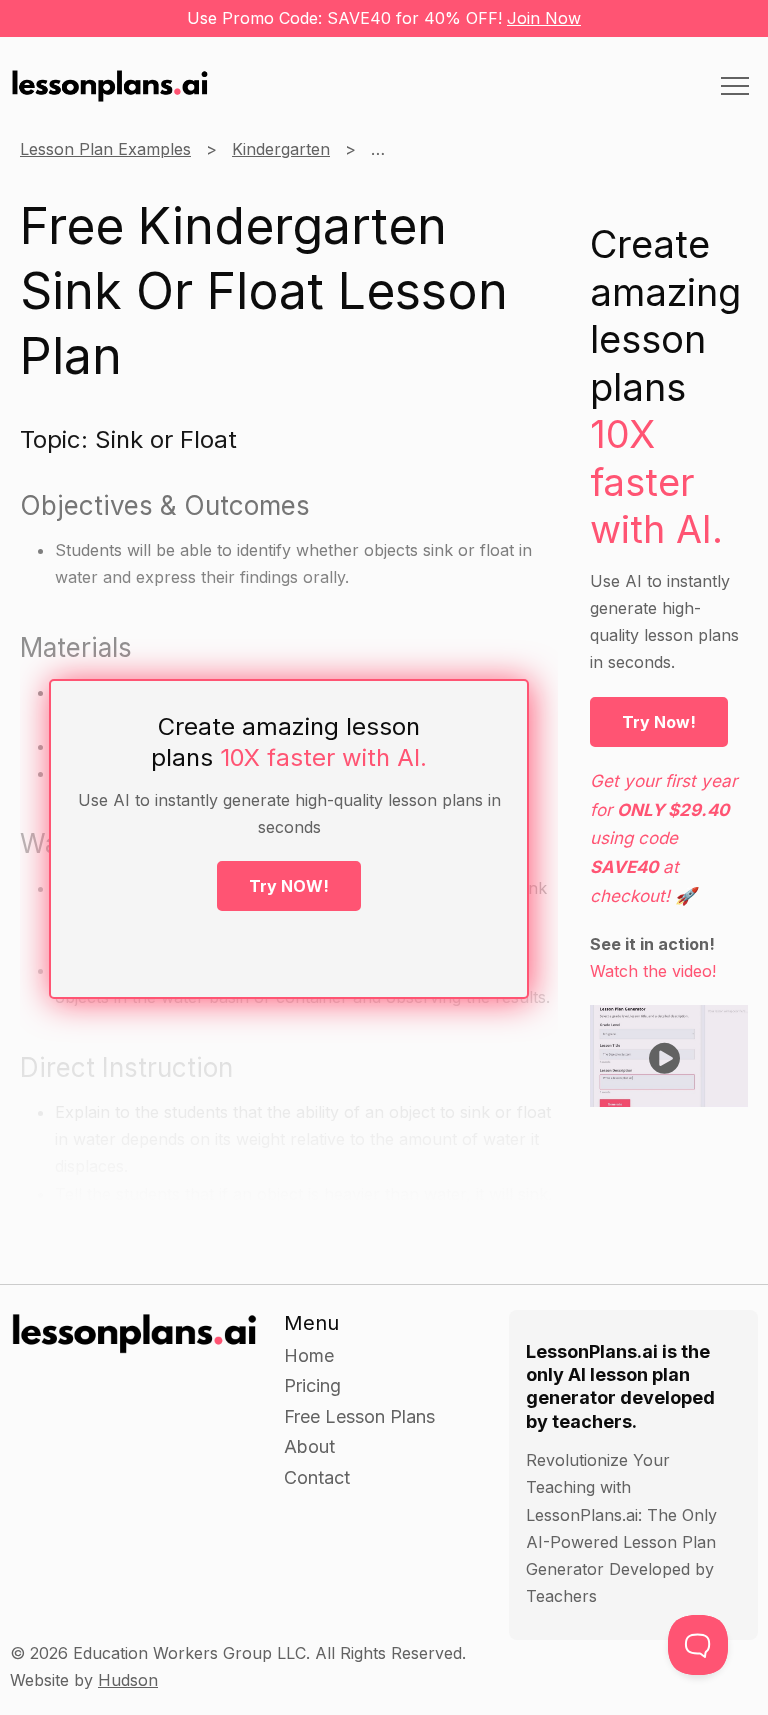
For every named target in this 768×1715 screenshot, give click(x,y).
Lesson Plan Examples (105, 149)
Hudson (128, 1680)
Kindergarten (281, 149)
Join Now (544, 18)
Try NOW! (289, 886)
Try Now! (659, 722)
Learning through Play (456, 149)
